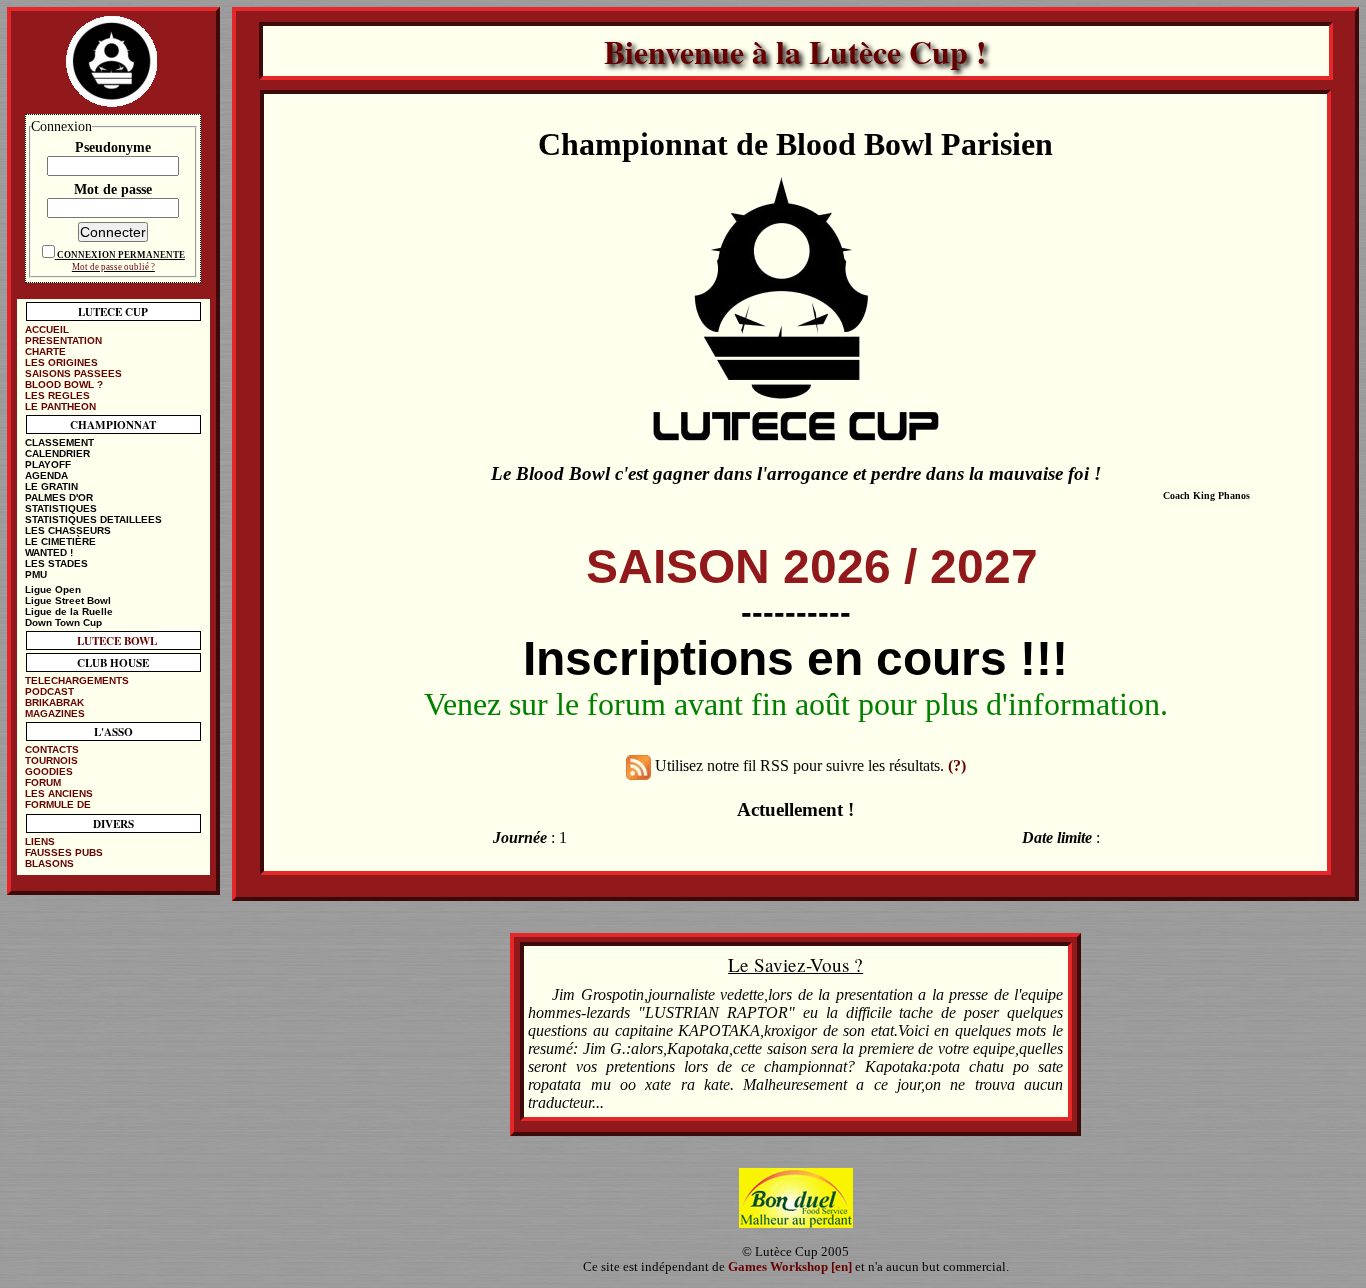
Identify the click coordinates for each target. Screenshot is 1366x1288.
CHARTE (45, 351)
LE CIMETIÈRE (60, 541)
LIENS (40, 841)
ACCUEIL (47, 329)
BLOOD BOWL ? (64, 384)
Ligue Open (53, 589)
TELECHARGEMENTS (77, 680)
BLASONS (49, 863)
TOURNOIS (51, 760)
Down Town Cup (63, 622)
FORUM (43, 782)
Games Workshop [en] (790, 1267)
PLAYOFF (48, 464)
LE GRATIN (51, 486)
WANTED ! (49, 552)
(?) (957, 765)
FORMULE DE (58, 804)
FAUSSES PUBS (64, 852)
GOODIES (49, 771)
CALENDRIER (57, 453)
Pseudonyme (113, 147)
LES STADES (56, 563)
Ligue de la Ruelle (69, 611)
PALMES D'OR (59, 497)
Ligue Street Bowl (68, 600)
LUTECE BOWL (117, 640)
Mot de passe (113, 189)
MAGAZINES (55, 713)
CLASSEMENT (59, 442)
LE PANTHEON (60, 406)
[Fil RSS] (638, 765)
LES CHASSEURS (68, 530)
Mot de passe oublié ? (113, 267)
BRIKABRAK (54, 702)
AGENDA (46, 475)
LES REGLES (57, 395)
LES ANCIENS (59, 793)
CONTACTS (52, 749)
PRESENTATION (63, 340)
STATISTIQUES (61, 508)
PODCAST (49, 691)
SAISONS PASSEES (73, 373)
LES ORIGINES (61, 362)
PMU (36, 574)
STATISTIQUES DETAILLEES (93, 519)
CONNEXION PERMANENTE (121, 255)
